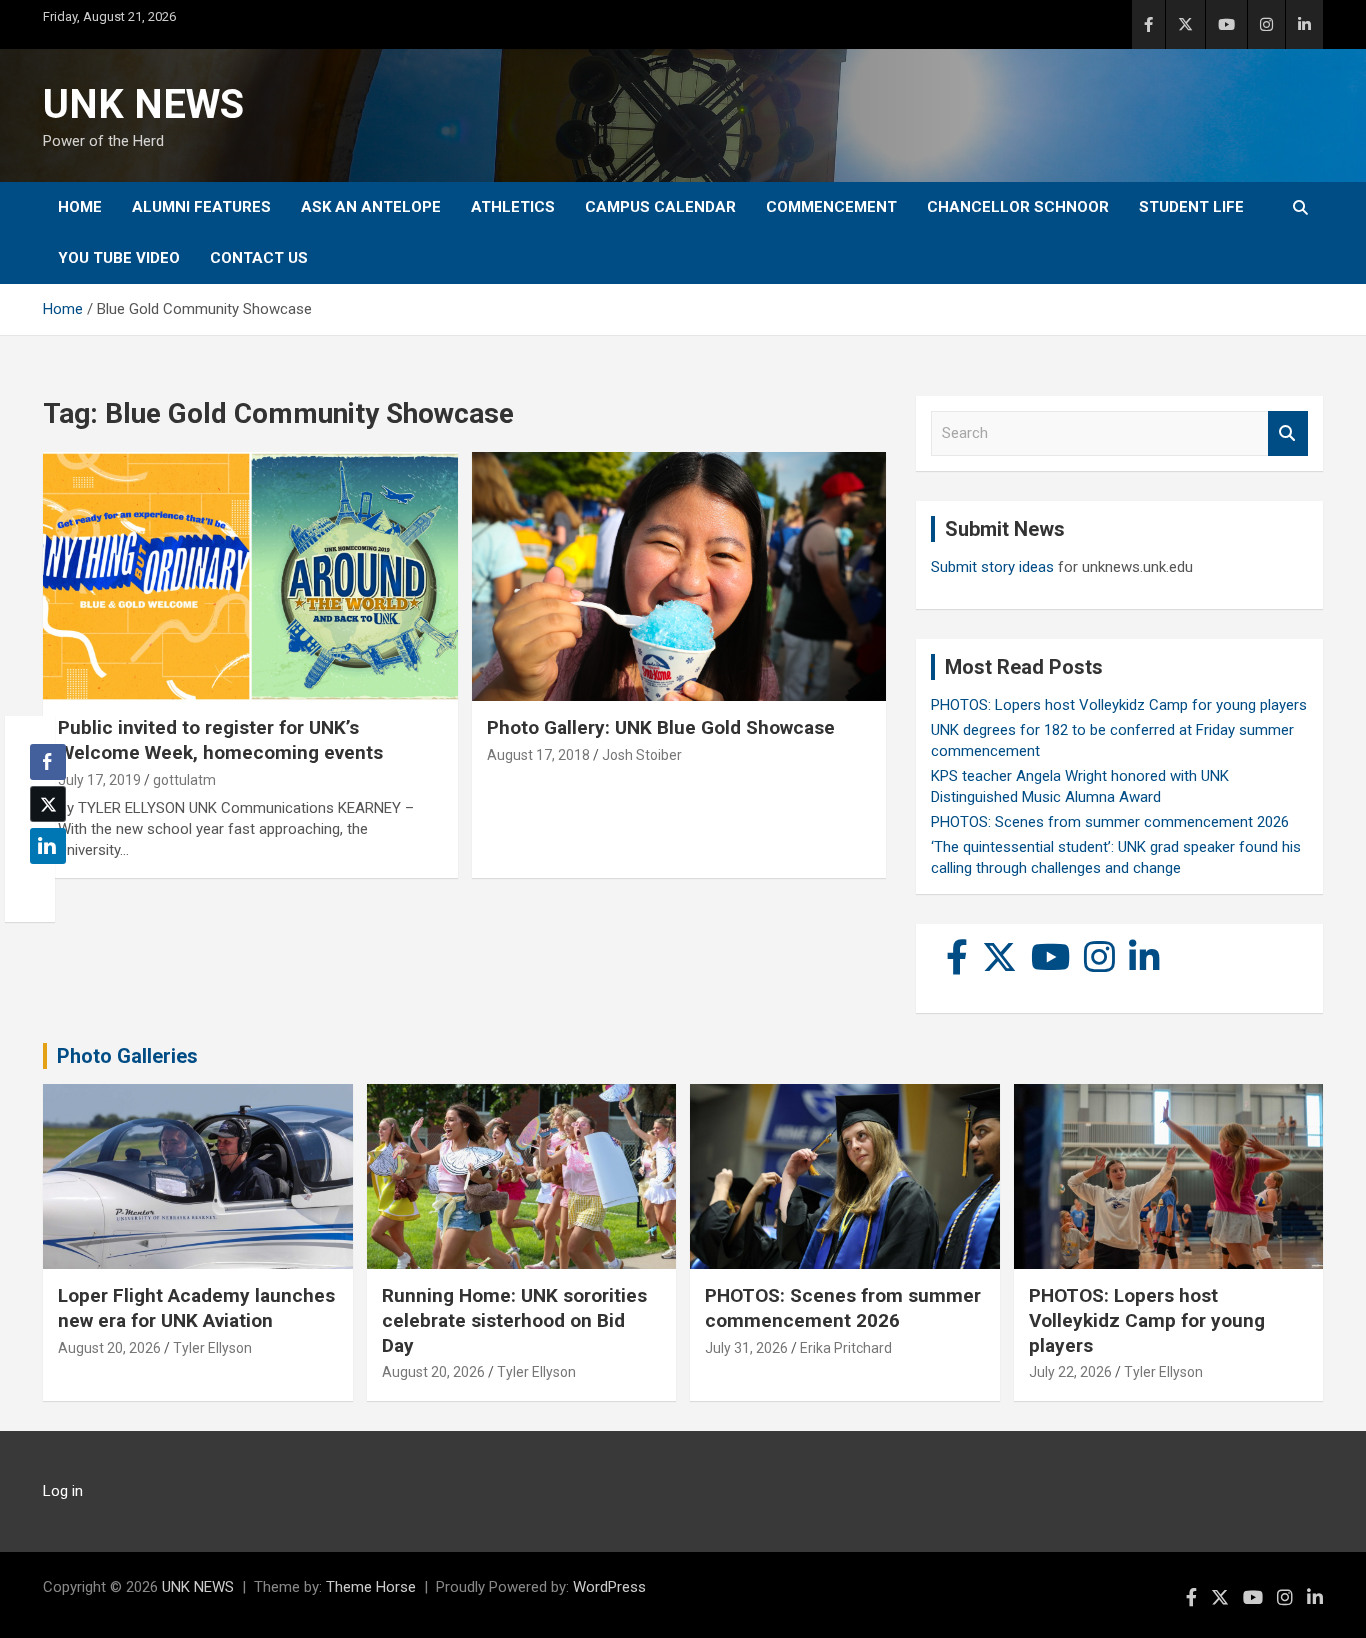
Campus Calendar (660, 207)
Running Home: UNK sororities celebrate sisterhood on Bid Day (514, 1320)
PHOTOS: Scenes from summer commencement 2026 (1110, 822)
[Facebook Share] (48, 762)
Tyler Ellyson (212, 1348)
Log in (63, 1491)
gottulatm (184, 780)
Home (80, 207)
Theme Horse (371, 1587)
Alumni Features (201, 207)
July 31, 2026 (746, 1348)
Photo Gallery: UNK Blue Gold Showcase (661, 727)
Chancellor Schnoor (1018, 207)
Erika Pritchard (846, 1348)
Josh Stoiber (642, 755)
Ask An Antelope (371, 207)
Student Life (1191, 207)
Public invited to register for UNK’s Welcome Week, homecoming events (220, 740)
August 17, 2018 (538, 755)
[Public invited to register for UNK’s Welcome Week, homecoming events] (250, 577)
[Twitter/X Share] (48, 804)
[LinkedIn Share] (48, 846)
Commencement (831, 207)
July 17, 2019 (99, 780)
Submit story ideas (992, 567)
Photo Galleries (127, 1056)
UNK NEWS (143, 104)
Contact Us (259, 258)
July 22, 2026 (1070, 1372)
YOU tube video (119, 258)
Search (1288, 433)
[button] (42, 885)
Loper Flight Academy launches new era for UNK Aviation (196, 1308)
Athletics (513, 207)
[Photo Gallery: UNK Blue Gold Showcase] (678, 577)
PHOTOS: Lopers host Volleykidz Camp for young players (1119, 705)
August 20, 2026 (109, 1348)
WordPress (609, 1587)
